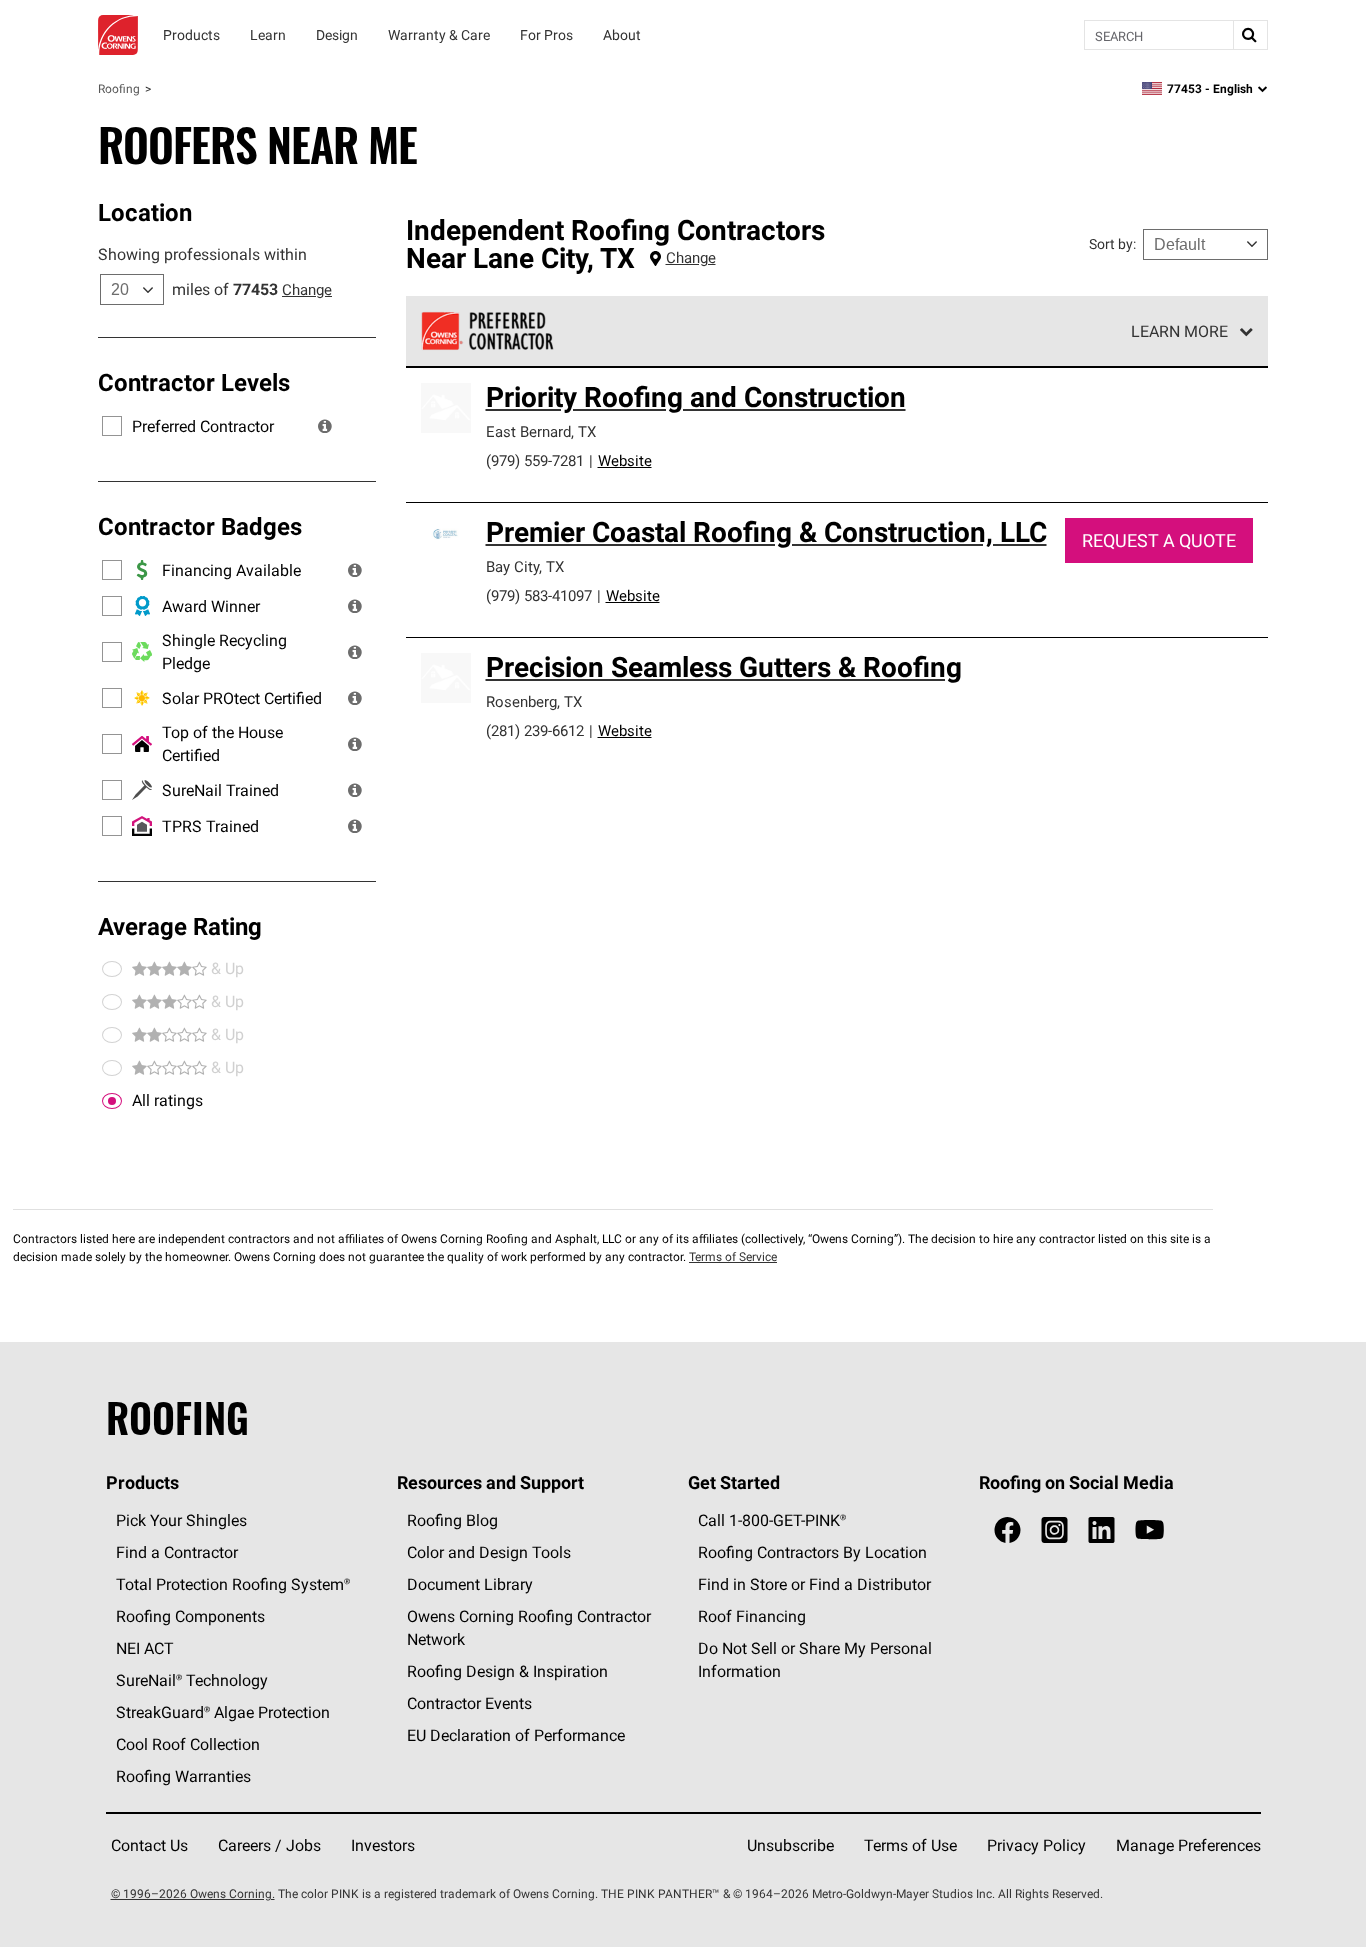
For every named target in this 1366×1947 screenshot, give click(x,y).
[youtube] (1149, 1530)
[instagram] (1054, 1530)
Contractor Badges (200, 526)
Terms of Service (733, 1256)
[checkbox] (112, 1101)
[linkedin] (1101, 1530)
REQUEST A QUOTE (1159, 540)
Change (307, 289)
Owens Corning (118, 35)
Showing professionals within (202, 254)
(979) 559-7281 (535, 460)
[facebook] (1007, 1530)
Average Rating (180, 926)
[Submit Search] (1250, 35)
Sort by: (1112, 244)
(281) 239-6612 (535, 730)
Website (625, 460)
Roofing (119, 88)
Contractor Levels (194, 382)
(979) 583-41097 (539, 595)
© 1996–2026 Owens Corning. (193, 1893)
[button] (325, 426)
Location (145, 212)
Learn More (1179, 331)
